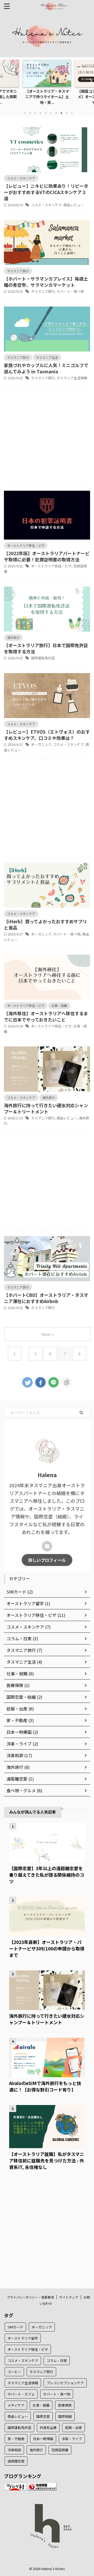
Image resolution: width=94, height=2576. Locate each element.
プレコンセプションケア (65, 2383)
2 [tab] (30, 113)
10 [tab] (72, 113)
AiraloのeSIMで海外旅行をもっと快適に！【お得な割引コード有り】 (45, 2086)
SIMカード (15, 2327)
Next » (48, 1334)
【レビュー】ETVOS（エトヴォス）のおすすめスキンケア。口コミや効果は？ (47, 735)
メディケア (16, 2405)
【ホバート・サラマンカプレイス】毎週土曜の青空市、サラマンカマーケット (46, 282)
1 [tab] (25, 113)
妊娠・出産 (74, 2428)
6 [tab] (51, 113)
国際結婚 (65, 2416)
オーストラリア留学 (23, 2338)
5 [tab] (46, 113)
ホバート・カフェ (21, 2394)
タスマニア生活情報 (72, 378)
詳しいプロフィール (47, 1560)
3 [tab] (35, 113)
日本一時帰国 (43, 2439)
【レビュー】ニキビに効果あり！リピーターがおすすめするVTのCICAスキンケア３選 (46, 192)
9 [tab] (67, 113)
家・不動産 (16, 2439)
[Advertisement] (47, 438)
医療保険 (65, 2405)
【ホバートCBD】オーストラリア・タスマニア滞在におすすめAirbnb (46, 1298)
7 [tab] (56, 113)
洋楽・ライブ (72, 2439)
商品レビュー (74, 205)
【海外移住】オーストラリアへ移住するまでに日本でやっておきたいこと (46, 1016)
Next (89, 81)
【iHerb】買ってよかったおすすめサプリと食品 (45, 924)
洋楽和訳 (14, 2450)
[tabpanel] (47, 84)
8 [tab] (61, 113)
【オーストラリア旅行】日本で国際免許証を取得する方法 (46, 648)
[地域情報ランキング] (42, 2487)
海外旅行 (36, 2450)
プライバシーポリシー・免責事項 (30, 2297)
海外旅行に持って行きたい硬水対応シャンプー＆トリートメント (46, 1108)
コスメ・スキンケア (46, 205)
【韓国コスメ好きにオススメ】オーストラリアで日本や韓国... (47, 97)
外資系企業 (48, 2428)
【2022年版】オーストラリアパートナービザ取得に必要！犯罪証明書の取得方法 (47, 556)
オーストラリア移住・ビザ (51, 566)
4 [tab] (40, 113)
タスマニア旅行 (43, 291)
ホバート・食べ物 (70, 291)
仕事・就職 (41, 2405)
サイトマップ (69, 2297)
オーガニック (41, 744)
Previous (5, 81)
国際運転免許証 (43, 658)
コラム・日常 (57, 2361)
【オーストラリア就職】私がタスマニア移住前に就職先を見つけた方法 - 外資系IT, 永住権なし (47, 2160)
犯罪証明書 (60, 2450)
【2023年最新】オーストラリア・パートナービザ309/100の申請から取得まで (47, 1948)
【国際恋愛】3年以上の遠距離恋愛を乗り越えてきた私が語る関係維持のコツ (47, 1875)
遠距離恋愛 (16, 2461)
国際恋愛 (43, 2416)
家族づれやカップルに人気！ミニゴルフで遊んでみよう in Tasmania (46, 368)
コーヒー (14, 2372)
